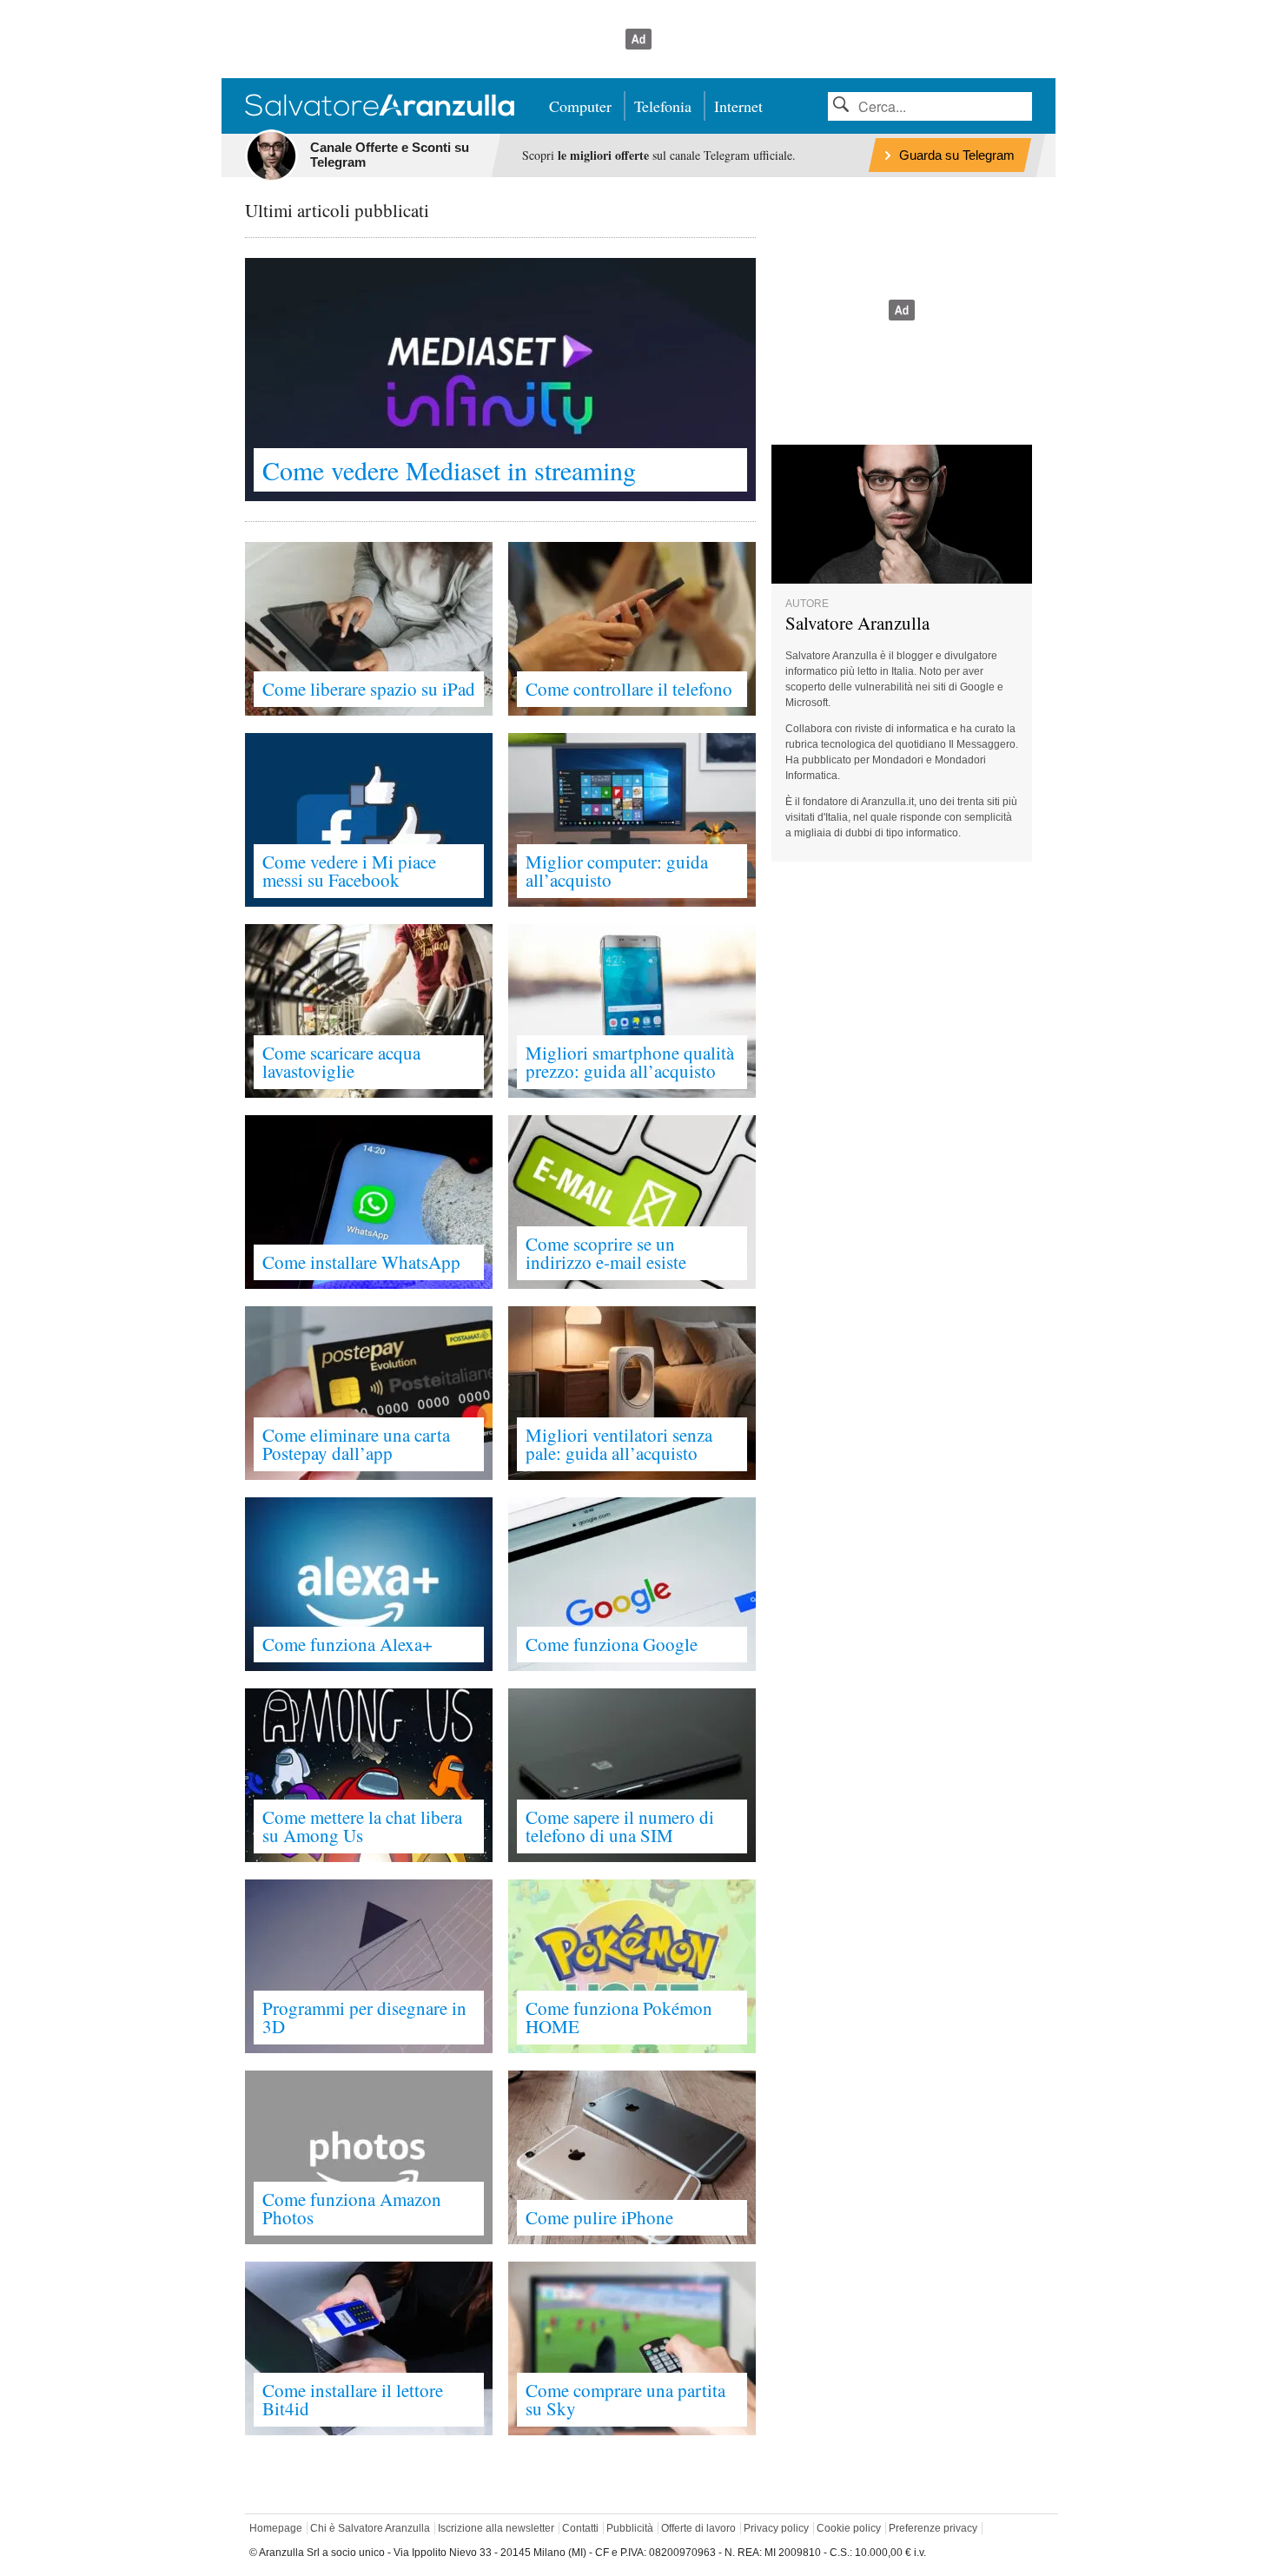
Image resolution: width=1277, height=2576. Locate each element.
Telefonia (663, 106)
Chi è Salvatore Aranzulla (370, 2528)
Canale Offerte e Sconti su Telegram (390, 155)
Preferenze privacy (933, 2528)
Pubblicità (630, 2528)
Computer (580, 106)
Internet (738, 106)
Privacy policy (776, 2528)
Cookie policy (849, 2528)
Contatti (580, 2528)
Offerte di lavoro (698, 2528)
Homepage (276, 2528)
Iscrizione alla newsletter (496, 2528)
